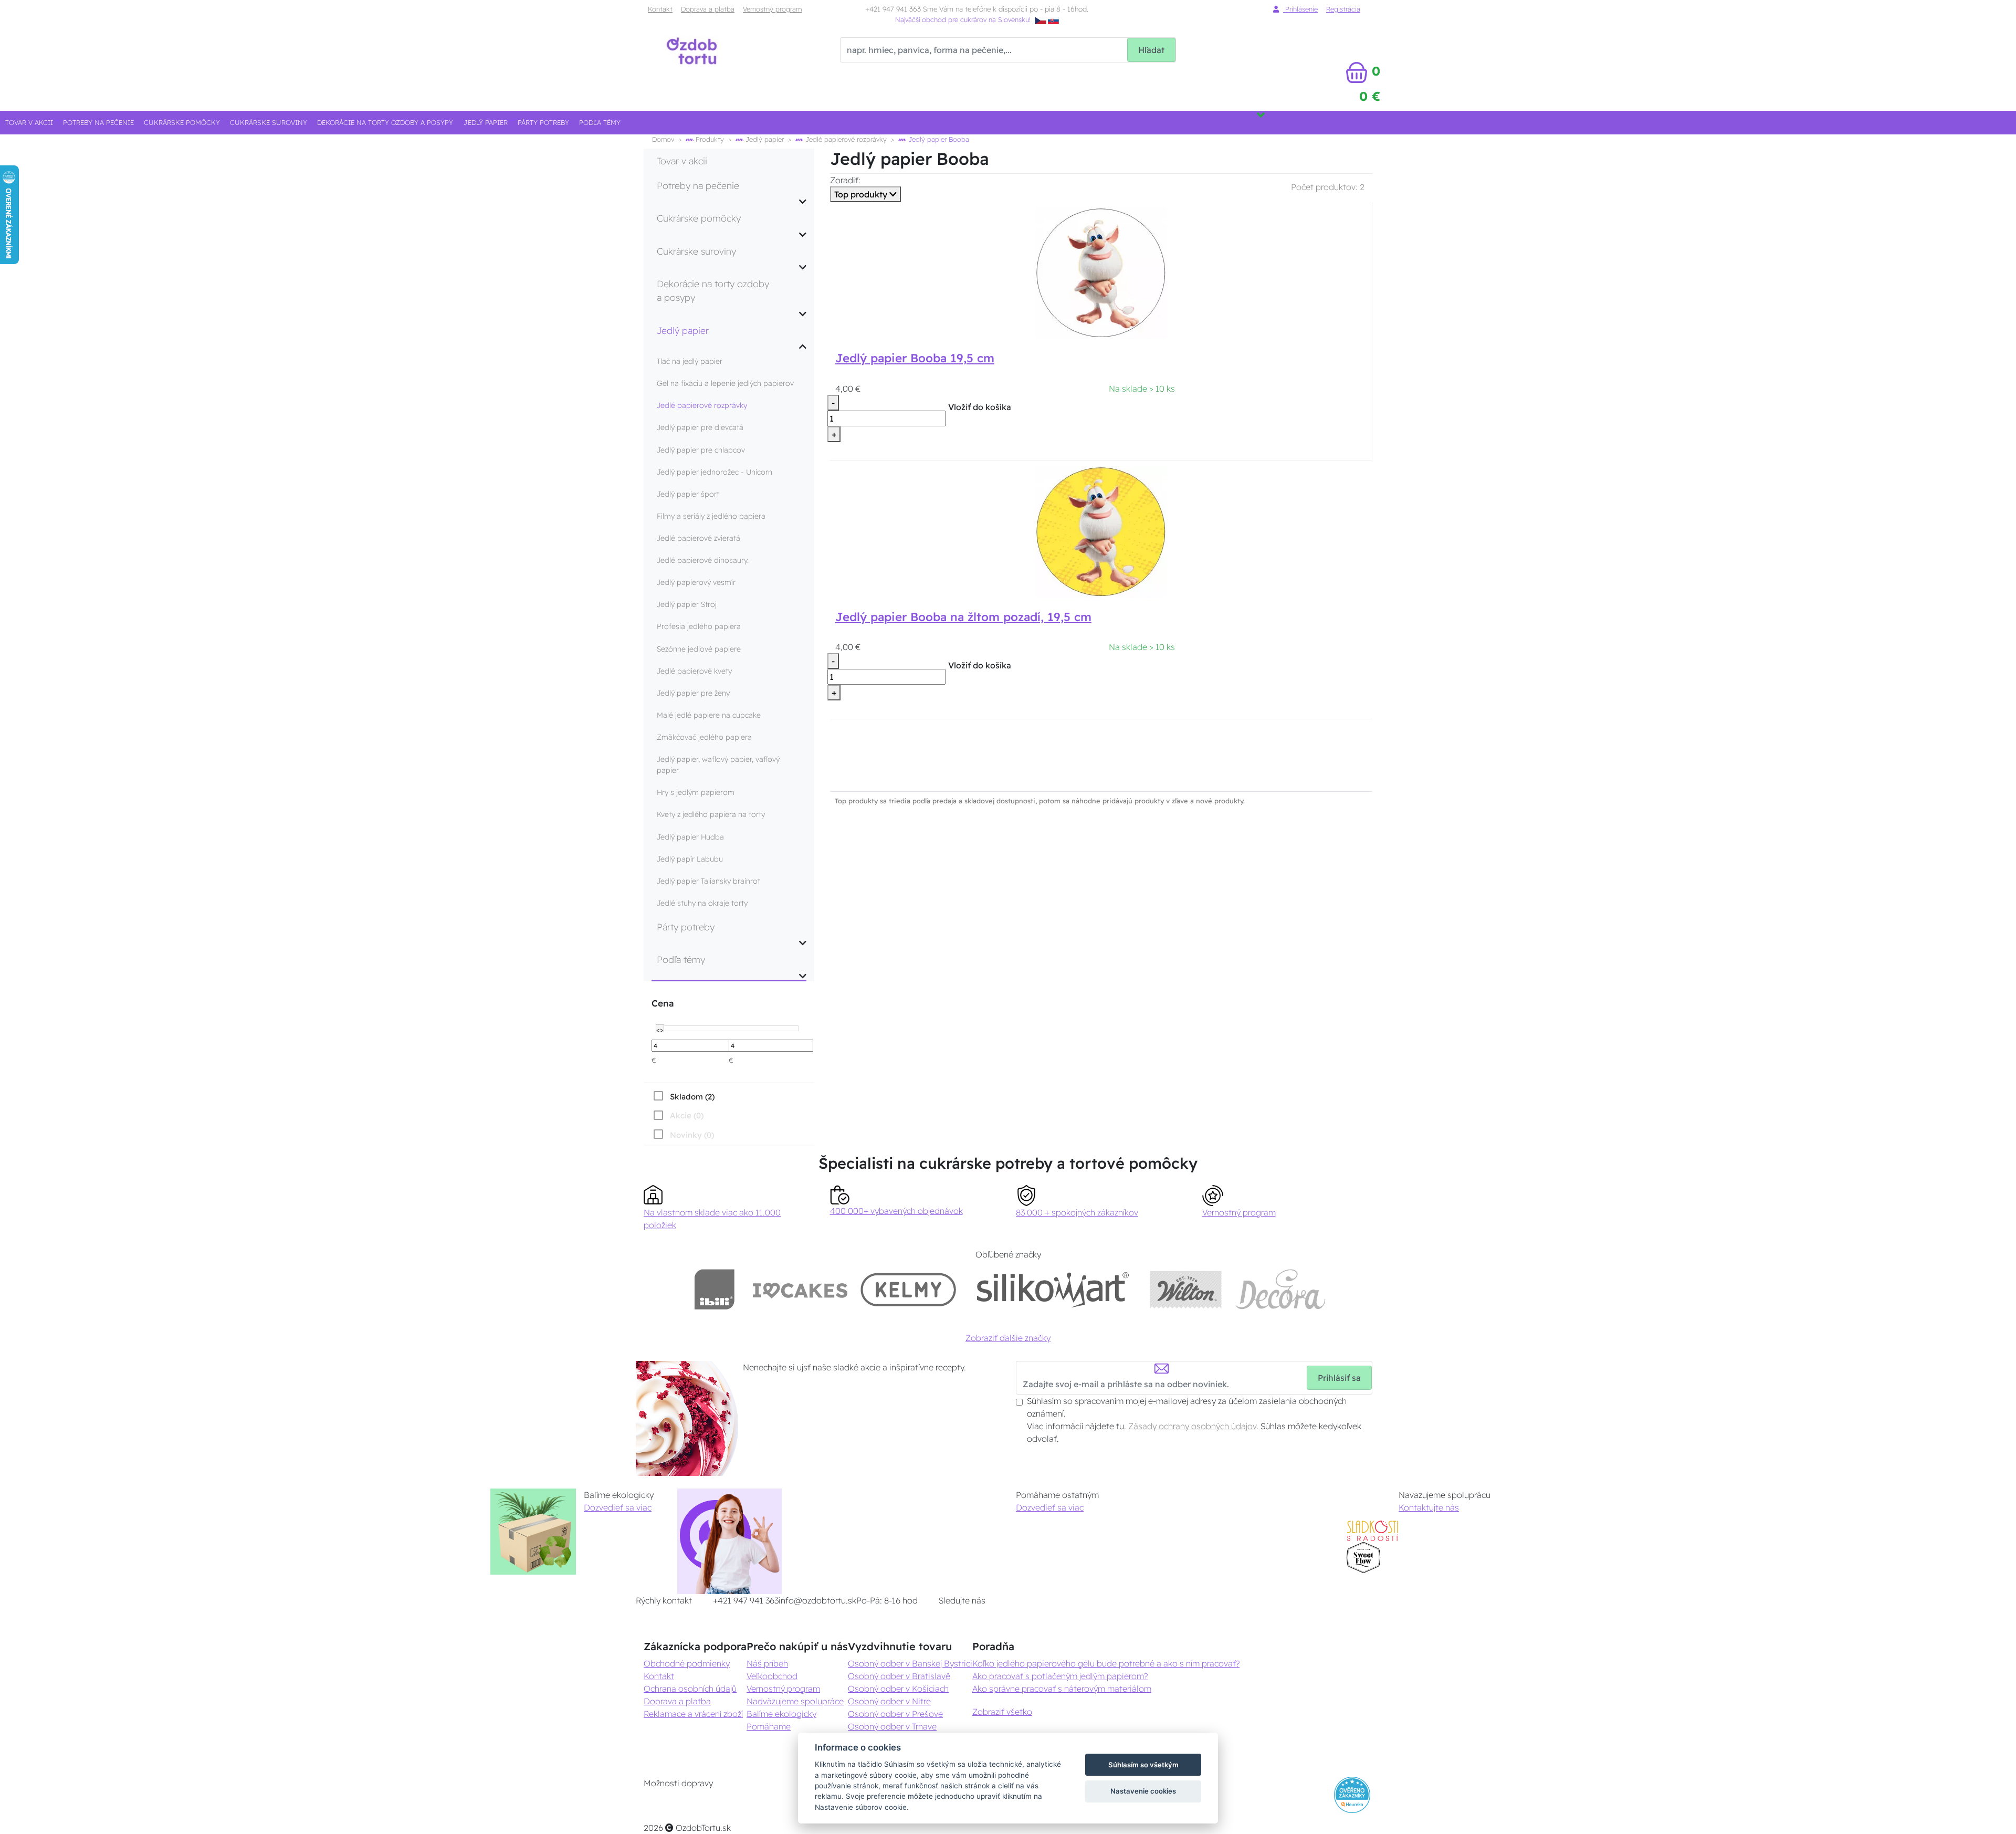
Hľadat (1151, 50)
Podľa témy (600, 122)
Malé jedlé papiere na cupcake (709, 715)
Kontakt (660, 9)
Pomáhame (769, 1726)
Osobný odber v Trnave (892, 1726)
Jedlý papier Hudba (690, 837)
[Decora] (1281, 1289)
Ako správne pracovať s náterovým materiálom (1062, 1689)
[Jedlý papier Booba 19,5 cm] (1101, 272)
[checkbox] (683, 1096)
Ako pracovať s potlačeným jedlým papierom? (1060, 1676)
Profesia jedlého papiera (699, 626)
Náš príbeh (767, 1663)
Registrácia (1343, 9)
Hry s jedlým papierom (696, 792)
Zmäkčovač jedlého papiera (704, 737)
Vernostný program (772, 9)
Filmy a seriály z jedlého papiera (711, 516)
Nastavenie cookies (1143, 1791)
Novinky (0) (692, 1135)
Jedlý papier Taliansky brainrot (708, 881)
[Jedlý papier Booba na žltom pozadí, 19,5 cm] (1101, 531)
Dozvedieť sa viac (618, 1507)
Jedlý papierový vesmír (696, 582)
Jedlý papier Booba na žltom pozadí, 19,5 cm (963, 617)
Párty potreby (543, 122)
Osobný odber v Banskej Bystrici (910, 1663)
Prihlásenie (1300, 9)
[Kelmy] (908, 1289)
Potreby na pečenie (98, 122)
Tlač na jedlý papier (690, 361)
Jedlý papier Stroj (687, 604)
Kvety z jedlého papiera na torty (711, 814)
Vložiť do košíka (980, 407)
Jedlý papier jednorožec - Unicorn (715, 472)
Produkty (709, 139)
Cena (663, 1003)
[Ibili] (715, 1289)
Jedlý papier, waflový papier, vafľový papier (718, 765)
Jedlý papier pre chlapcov (701, 450)
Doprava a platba (708, 9)
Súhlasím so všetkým (1143, 1765)
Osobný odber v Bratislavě (899, 1676)
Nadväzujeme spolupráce (795, 1701)
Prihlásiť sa (1339, 1378)
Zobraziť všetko (1002, 1712)
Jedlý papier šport (688, 494)
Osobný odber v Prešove (895, 1714)
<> (660, 1029)
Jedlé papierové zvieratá (699, 538)
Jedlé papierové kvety (694, 671)
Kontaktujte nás (1429, 1507)
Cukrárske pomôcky (182, 122)
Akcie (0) (687, 1115)
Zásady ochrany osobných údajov (1192, 1426)
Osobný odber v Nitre (889, 1701)
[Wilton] (1186, 1289)
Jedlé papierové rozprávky (845, 139)
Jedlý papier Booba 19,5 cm (915, 358)
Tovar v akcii (29, 122)
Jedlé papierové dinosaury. (703, 560)
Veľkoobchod (772, 1676)
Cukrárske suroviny (269, 122)
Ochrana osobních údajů (690, 1689)
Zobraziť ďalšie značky (1008, 1338)
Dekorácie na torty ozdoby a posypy (385, 122)
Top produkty (862, 194)
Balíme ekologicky (781, 1714)
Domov (663, 139)
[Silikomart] (1053, 1289)
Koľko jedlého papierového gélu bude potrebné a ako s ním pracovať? (1106, 1663)
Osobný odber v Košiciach (898, 1689)
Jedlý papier (486, 122)
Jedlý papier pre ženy (693, 693)
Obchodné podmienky (687, 1663)
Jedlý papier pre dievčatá (700, 427)
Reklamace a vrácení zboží (693, 1714)
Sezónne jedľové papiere (699, 649)
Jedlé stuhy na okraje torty (702, 903)
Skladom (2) (692, 1097)
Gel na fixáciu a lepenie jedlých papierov (725, 383)
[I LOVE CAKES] (800, 1289)
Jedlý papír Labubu (690, 859)
